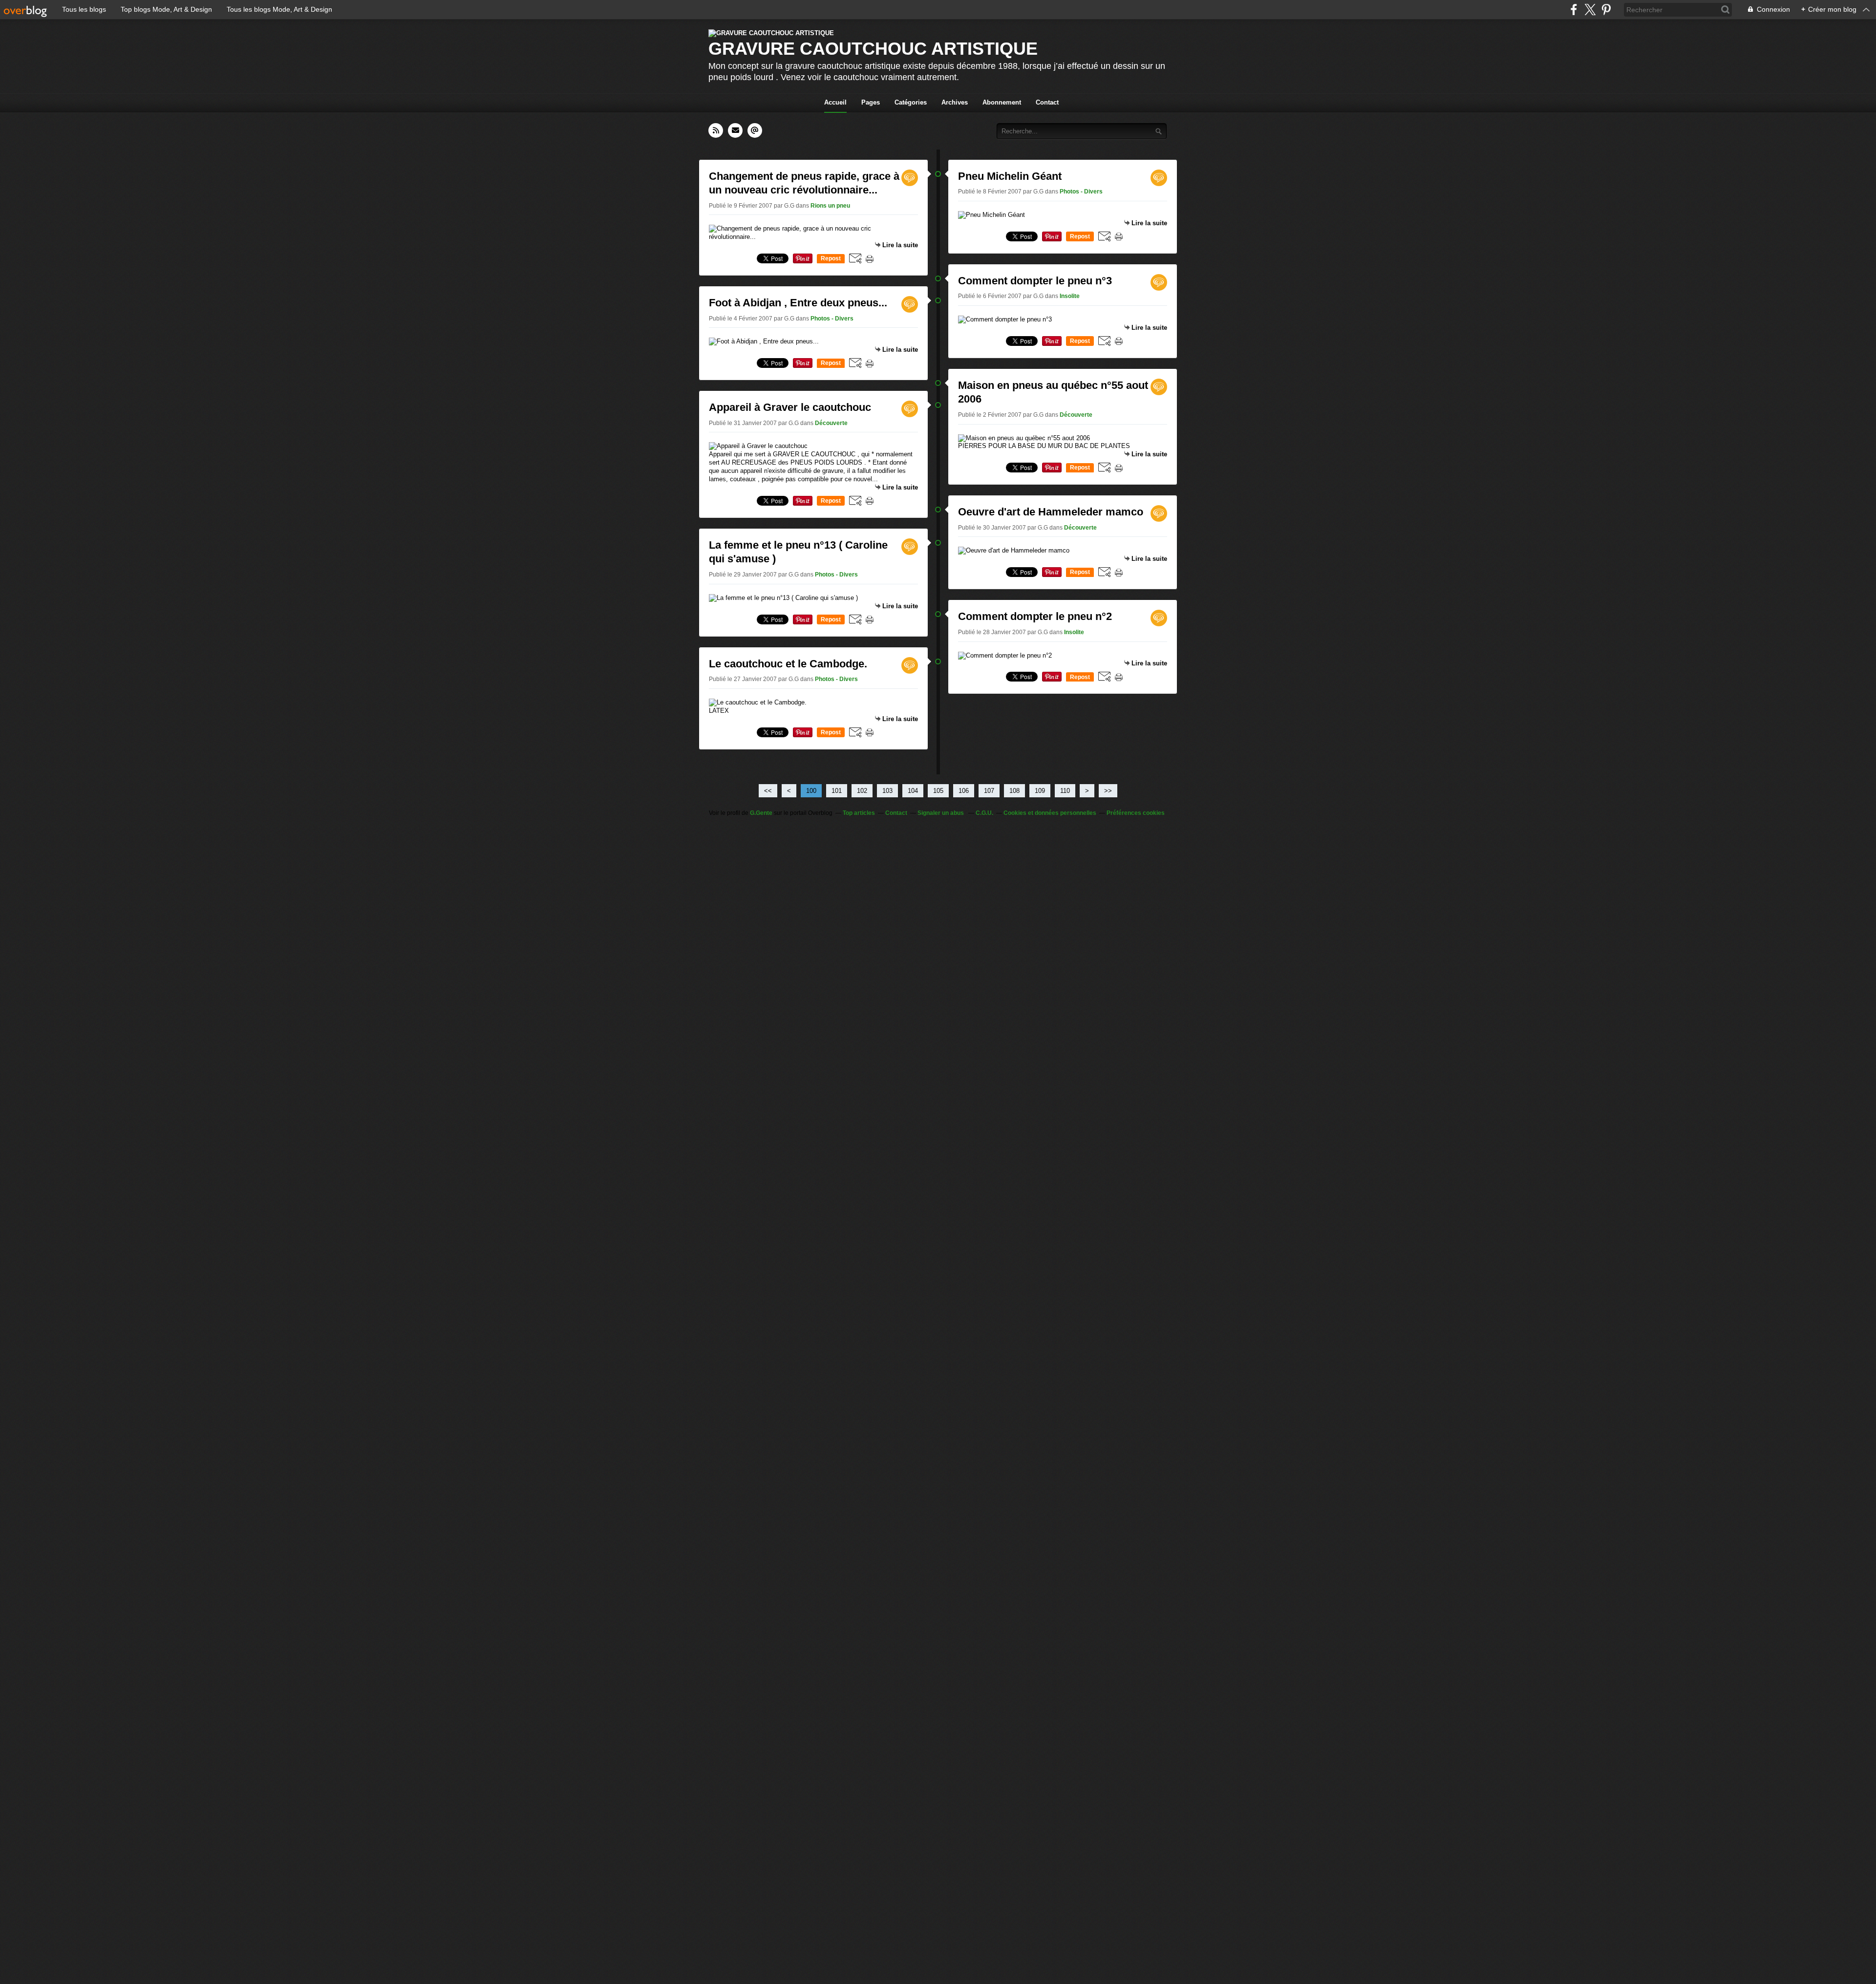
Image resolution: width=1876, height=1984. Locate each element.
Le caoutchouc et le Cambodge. (788, 664)
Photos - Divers (832, 319)
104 (913, 791)
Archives (955, 102)
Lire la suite (900, 245)
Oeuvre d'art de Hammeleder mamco (1051, 512)
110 (1065, 791)
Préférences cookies (1136, 813)
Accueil (835, 102)
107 (989, 791)
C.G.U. (984, 813)
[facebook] (1574, 10)
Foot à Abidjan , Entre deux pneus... (798, 303)
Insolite (1070, 296)
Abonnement (1002, 102)
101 (837, 791)
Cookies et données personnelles (1050, 813)
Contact (1047, 102)
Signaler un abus (941, 813)
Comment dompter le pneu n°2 (1035, 616)
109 (1040, 791)
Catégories (911, 102)
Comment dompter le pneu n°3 (1035, 281)
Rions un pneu (830, 206)
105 (938, 791)
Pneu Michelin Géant (1010, 176)
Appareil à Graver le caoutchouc (790, 407)
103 (887, 791)
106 (964, 791)
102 (862, 791)
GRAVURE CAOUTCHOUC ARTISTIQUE (873, 49)
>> (1108, 791)
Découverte (831, 423)
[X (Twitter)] (1590, 10)
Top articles (859, 813)
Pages (871, 102)
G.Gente (761, 813)
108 (1014, 791)
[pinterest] (1606, 10)
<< (768, 791)
